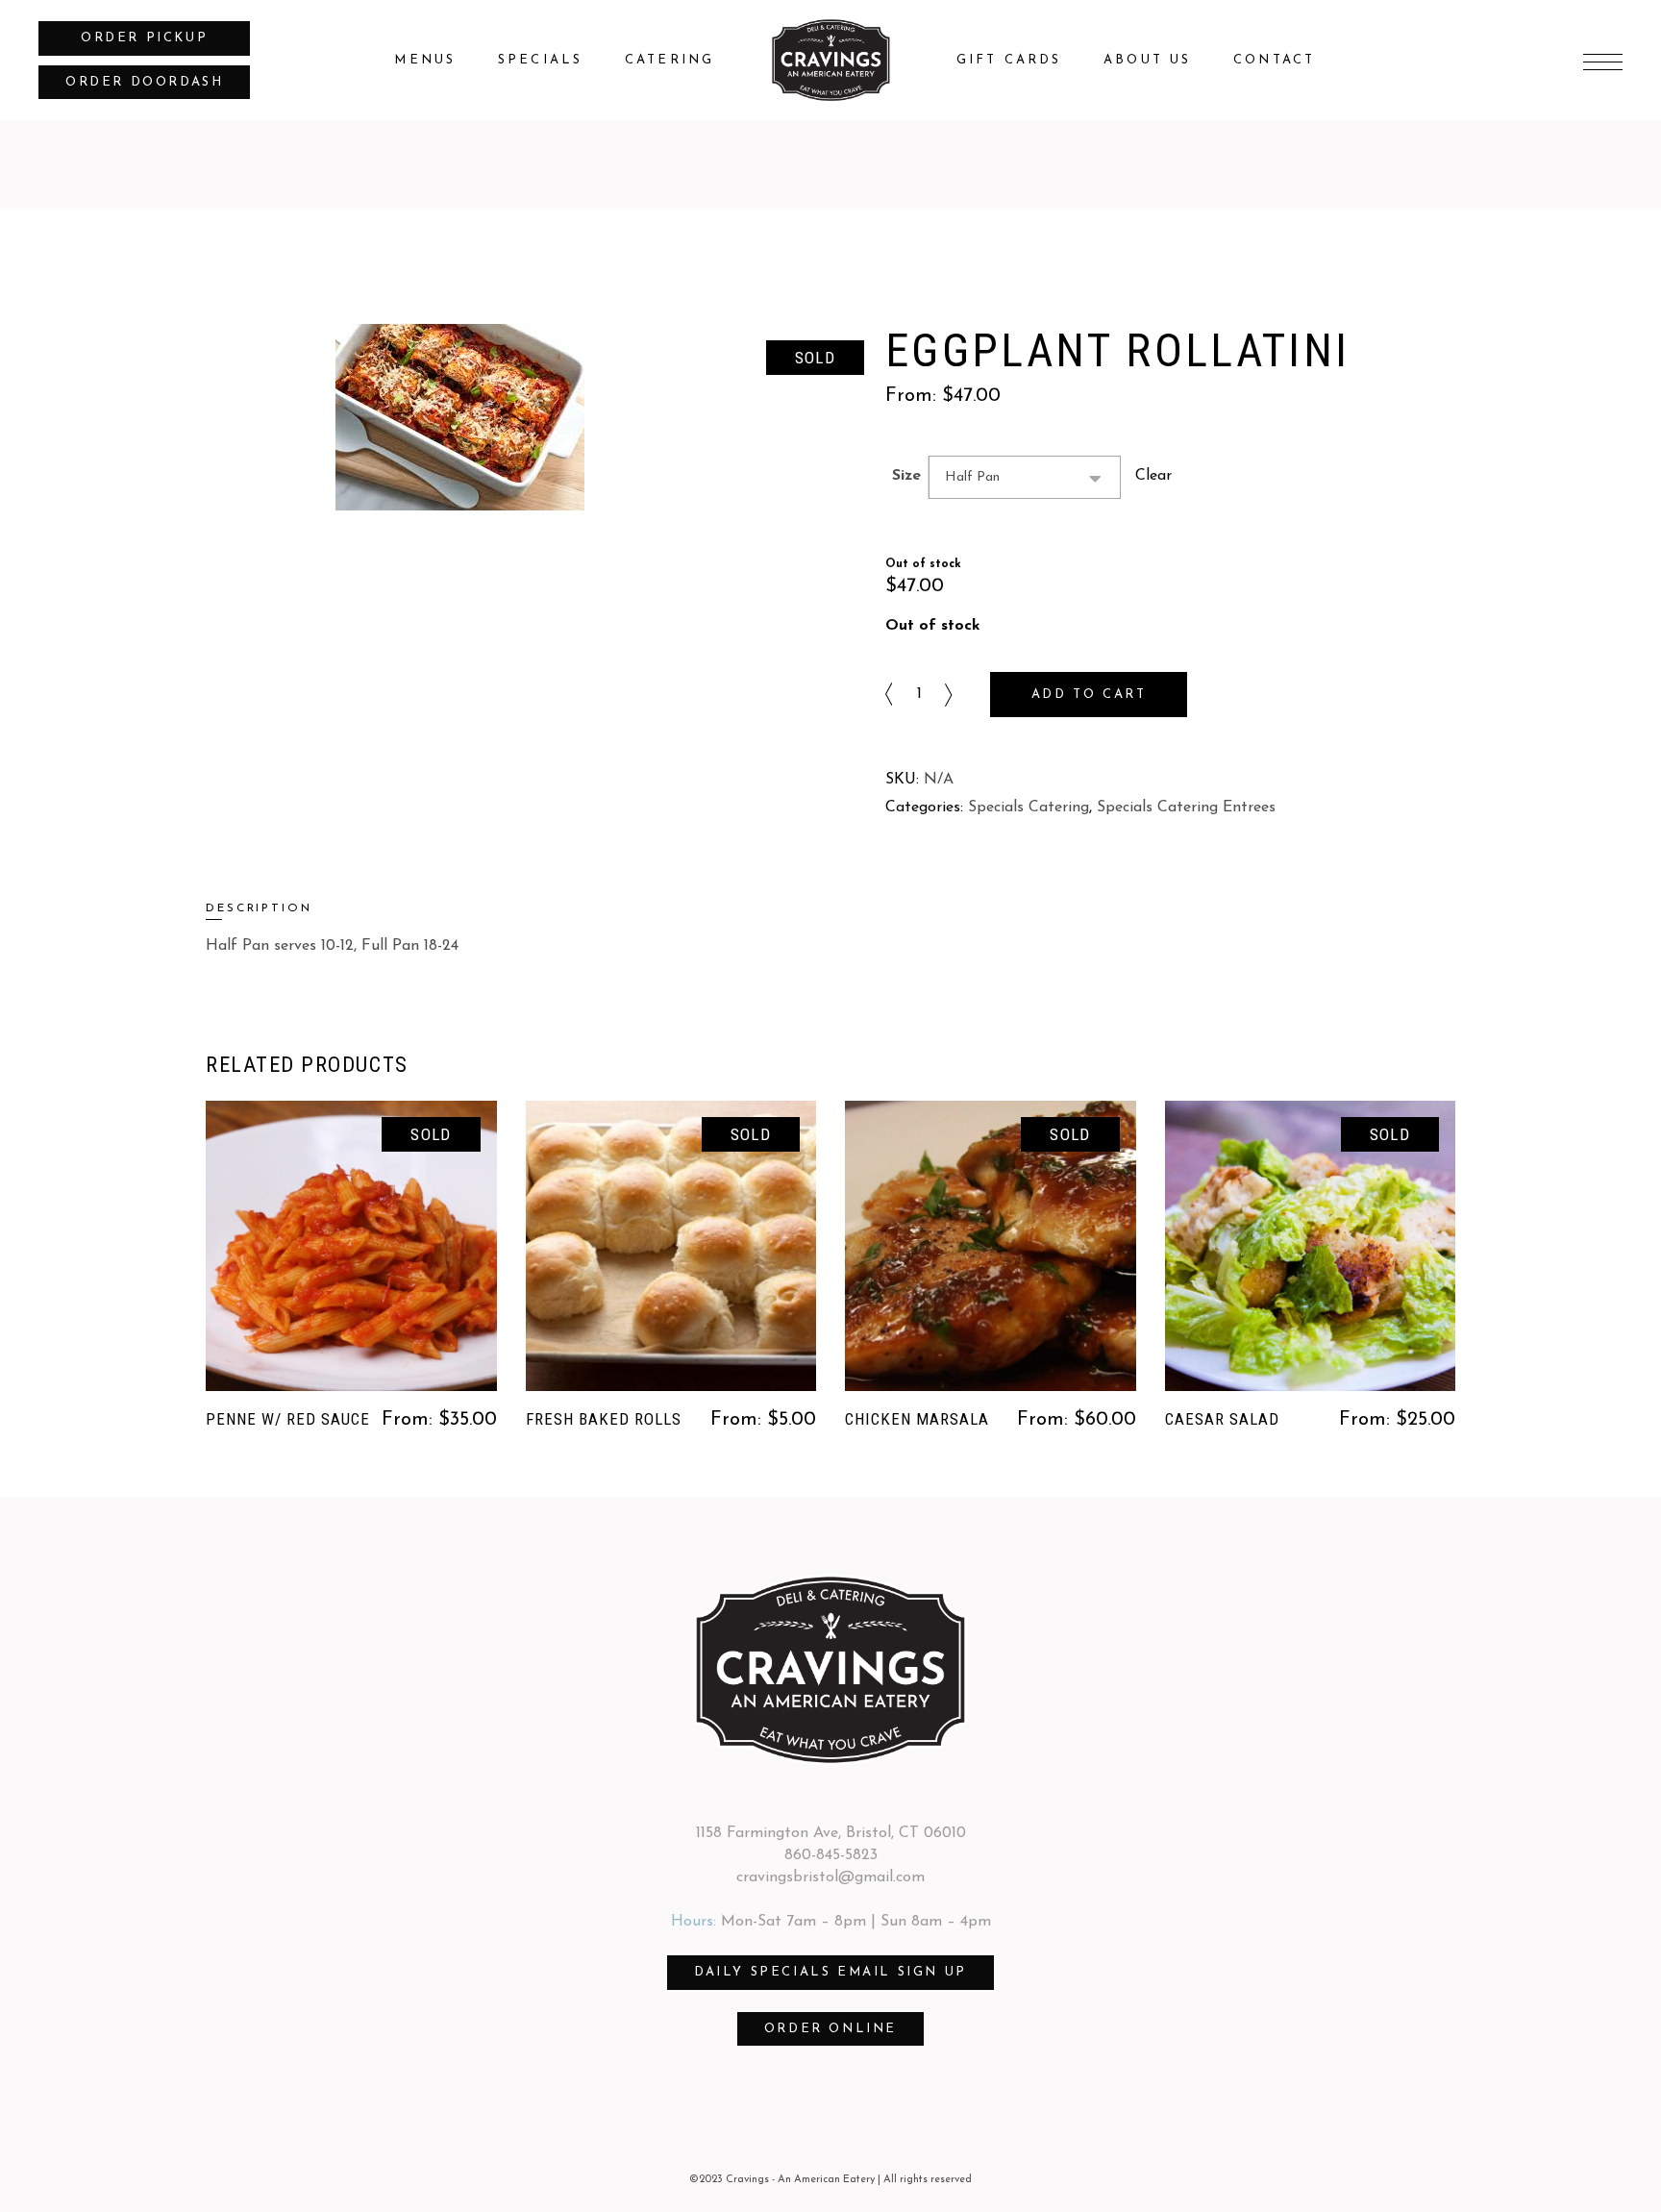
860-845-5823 (831, 1855)
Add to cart (1089, 695)
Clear (1153, 476)
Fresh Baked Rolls (604, 1419)
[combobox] (1025, 477)
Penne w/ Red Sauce (288, 1419)
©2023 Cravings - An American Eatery (782, 2180)
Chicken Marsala (917, 1419)
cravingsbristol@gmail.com (830, 1877)
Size (906, 476)
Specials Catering (1029, 808)
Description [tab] (259, 908)
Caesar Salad (1222, 1419)
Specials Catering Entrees (1186, 808)
